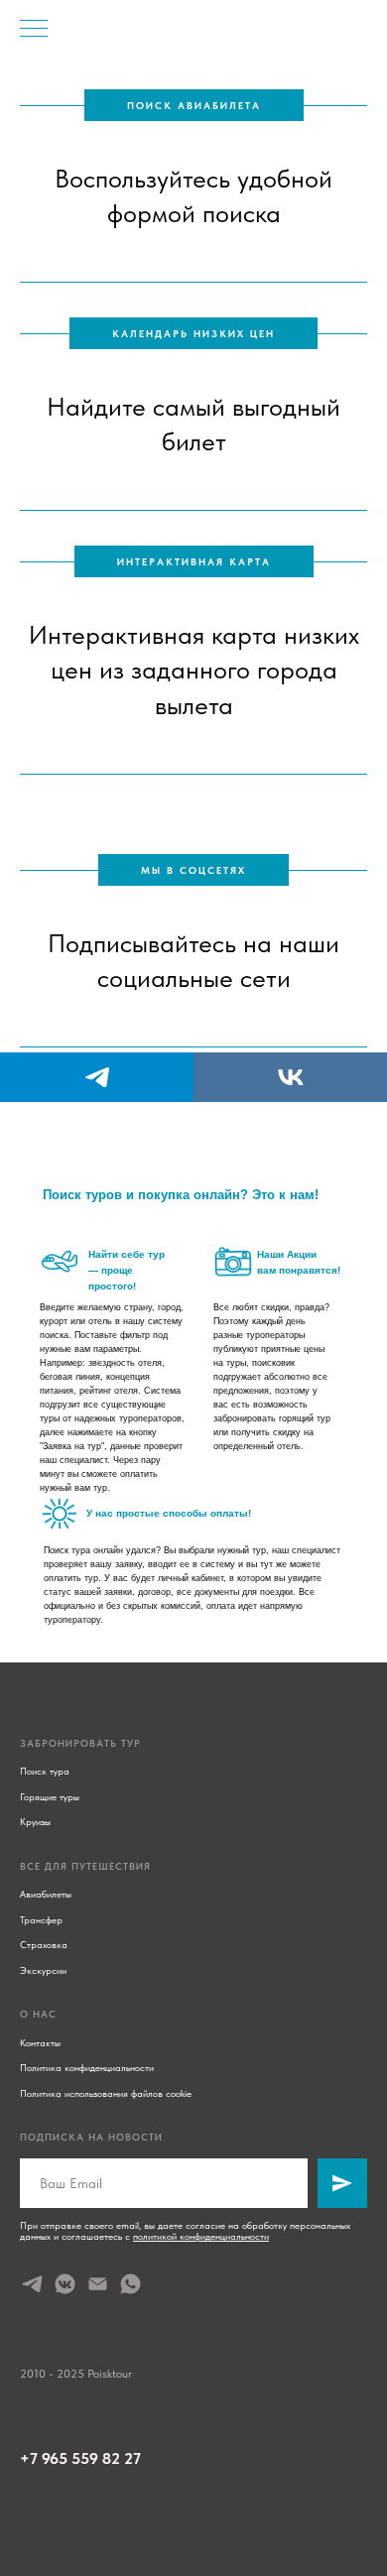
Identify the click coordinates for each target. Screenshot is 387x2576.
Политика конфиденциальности (87, 2067)
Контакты (40, 2042)
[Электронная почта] (98, 2284)
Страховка (44, 1944)
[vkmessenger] (65, 2284)
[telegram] (97, 1077)
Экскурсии (43, 1970)
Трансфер (41, 1919)
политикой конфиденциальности (201, 2236)
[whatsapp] (130, 2284)
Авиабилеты (46, 1894)
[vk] (290, 1077)
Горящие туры (50, 1796)
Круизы (35, 1821)
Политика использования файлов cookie (106, 2093)
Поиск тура (45, 1771)
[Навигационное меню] (34, 30)
